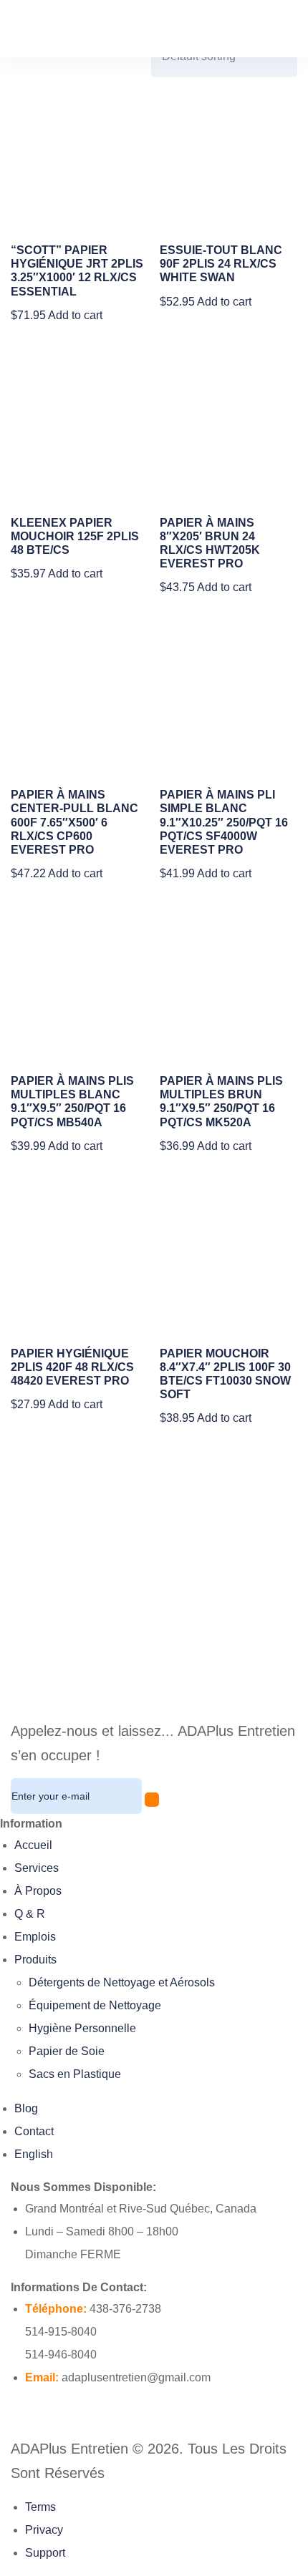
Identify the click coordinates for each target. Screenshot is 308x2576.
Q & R (30, 1914)
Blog (26, 2108)
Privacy (44, 2530)
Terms (40, 2507)
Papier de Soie (67, 2051)
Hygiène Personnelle (82, 2028)
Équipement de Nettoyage (95, 2005)
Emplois (35, 1937)
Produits (35, 1960)
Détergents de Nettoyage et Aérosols (122, 1982)
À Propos (38, 1891)
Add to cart (75, 315)
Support (45, 2553)
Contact (34, 2131)
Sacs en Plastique (75, 2074)
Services (37, 1868)
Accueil (33, 1845)
